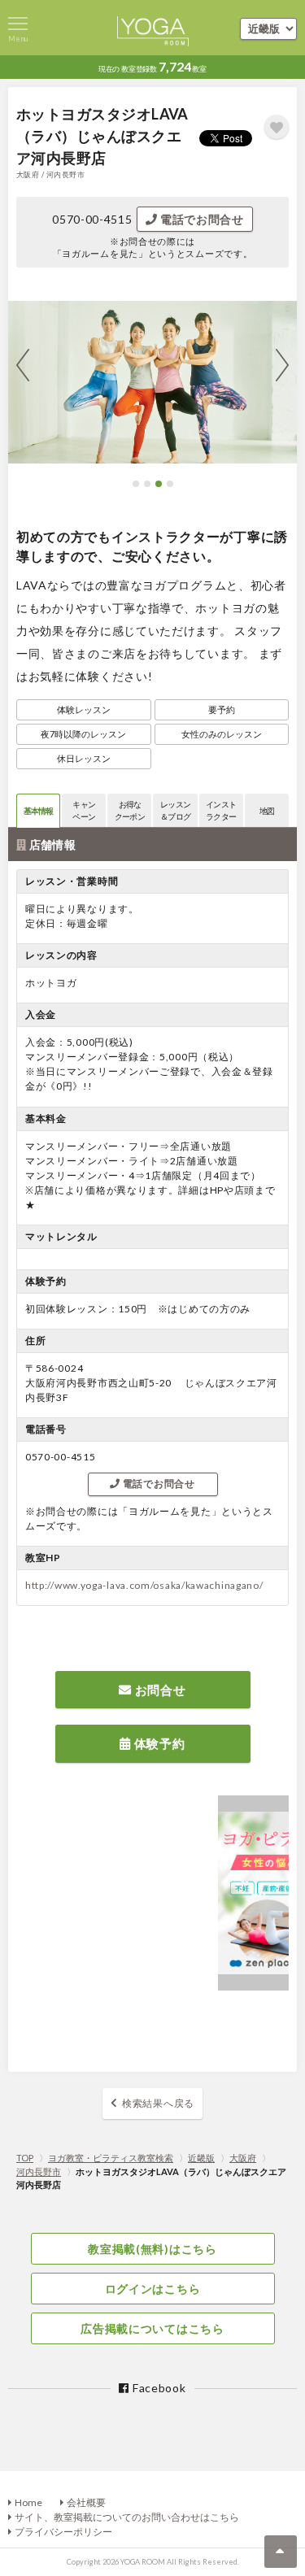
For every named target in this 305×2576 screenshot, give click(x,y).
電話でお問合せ (200, 219)
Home (28, 2502)
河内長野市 (39, 2171)
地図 (267, 811)
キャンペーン (84, 810)
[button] (136, 484)
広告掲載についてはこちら (152, 2328)
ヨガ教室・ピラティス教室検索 (111, 2158)
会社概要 (86, 2502)
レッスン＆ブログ (175, 810)
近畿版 (201, 2158)
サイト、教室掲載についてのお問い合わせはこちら (127, 2517)
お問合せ (159, 1690)
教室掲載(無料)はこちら (152, 2249)
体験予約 (158, 1743)
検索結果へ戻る (158, 2103)
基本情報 (39, 811)
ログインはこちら (153, 2289)
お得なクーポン (130, 810)
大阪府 (243, 2158)
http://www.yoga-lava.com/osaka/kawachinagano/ (144, 1585)
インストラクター (221, 810)
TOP (25, 2158)
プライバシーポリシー (63, 2532)
